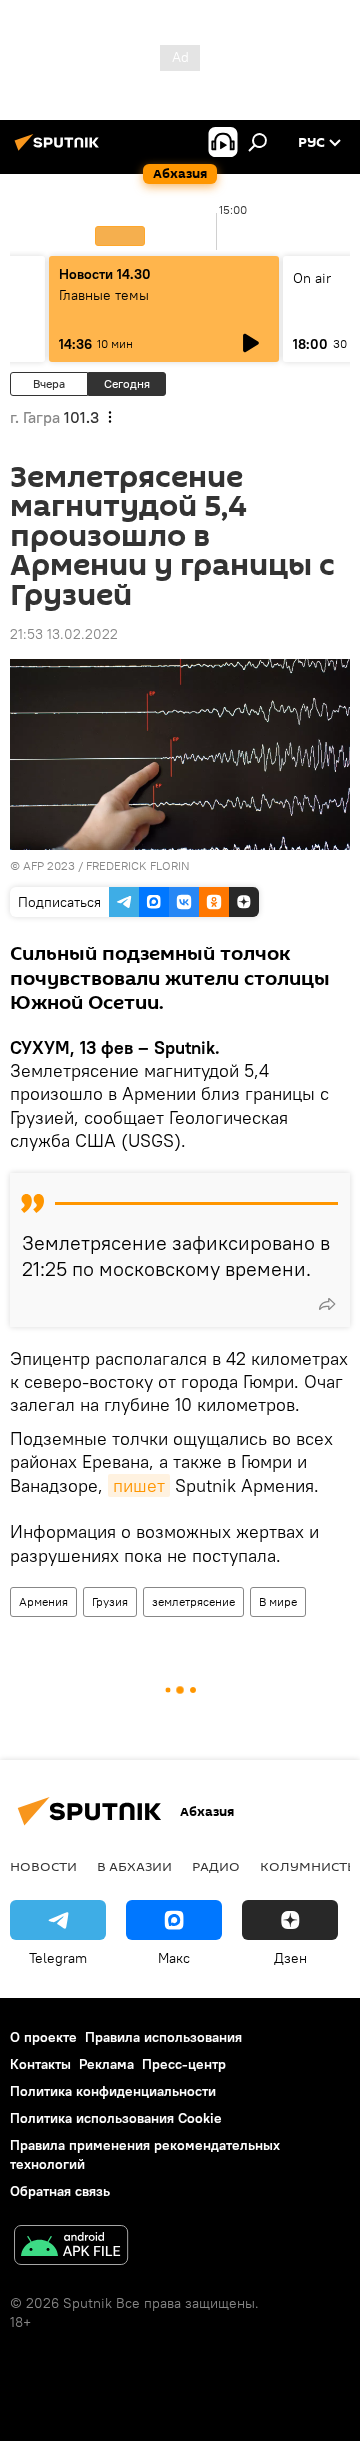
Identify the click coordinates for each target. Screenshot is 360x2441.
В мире (278, 1601)
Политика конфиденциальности (113, 2091)
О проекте (43, 2037)
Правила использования (163, 2037)
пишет (139, 1485)
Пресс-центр (184, 2064)
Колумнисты (309, 1866)
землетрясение (193, 1601)
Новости (43, 1866)
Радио (216, 1866)
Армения (43, 1601)
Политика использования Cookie (116, 2118)
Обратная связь (60, 2191)
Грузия (110, 1601)
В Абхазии (134, 1866)
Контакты (40, 2064)
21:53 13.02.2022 (64, 634)
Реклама (106, 2064)
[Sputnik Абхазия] (60, 150)
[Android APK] (71, 2247)
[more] (327, 1304)
